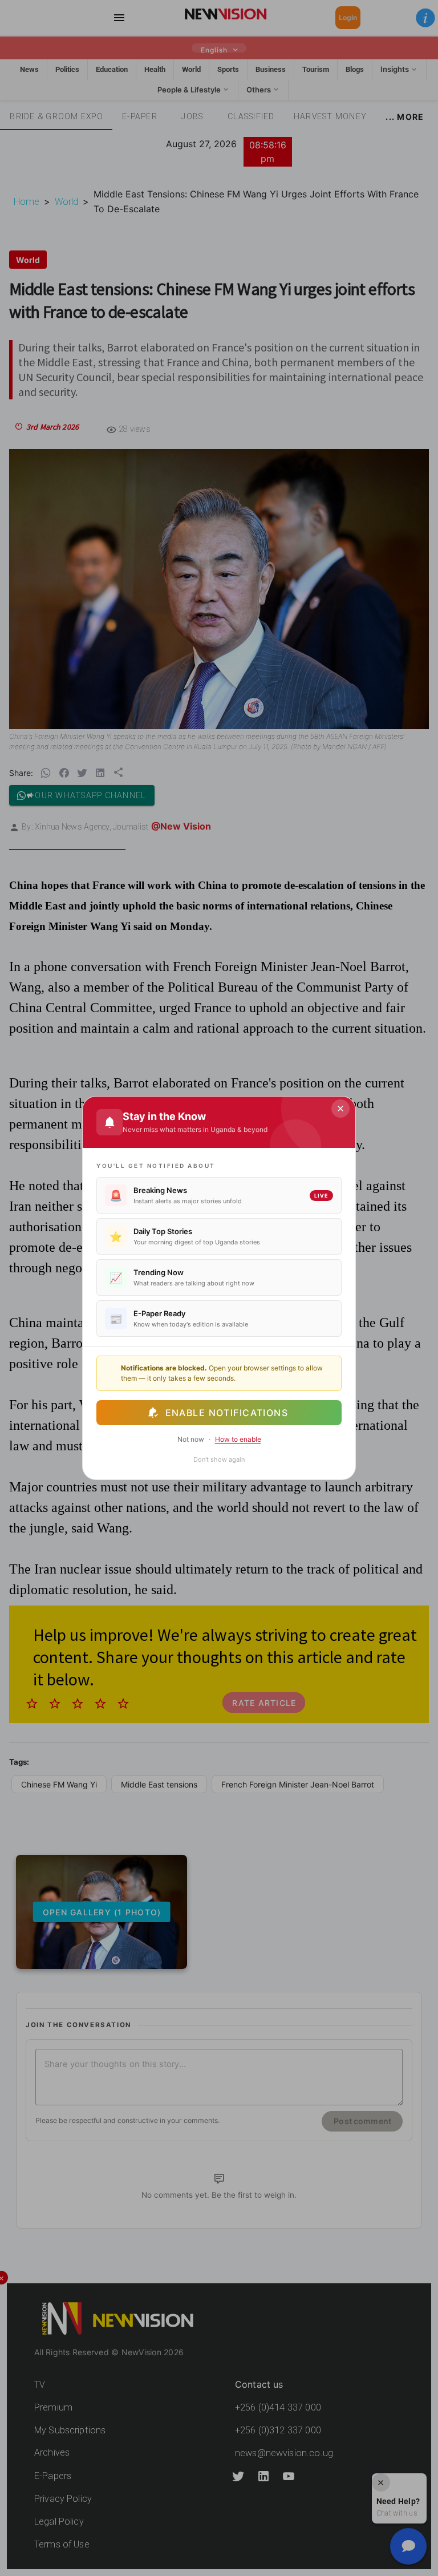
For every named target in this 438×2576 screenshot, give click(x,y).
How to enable (238, 1439)
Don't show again (219, 1459)
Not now (191, 1439)
